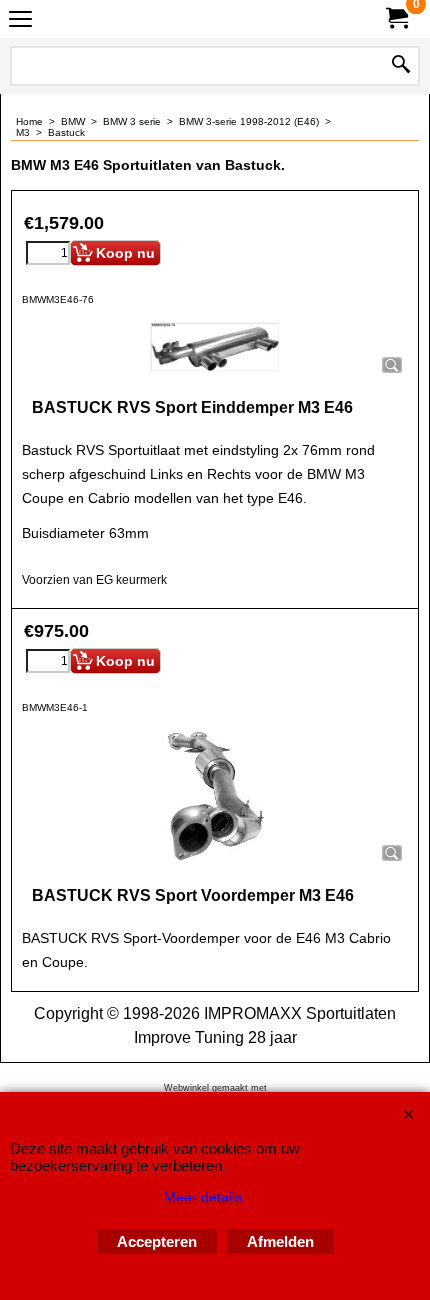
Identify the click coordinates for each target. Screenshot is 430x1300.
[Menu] (20, 21)
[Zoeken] (401, 66)
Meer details (203, 1197)
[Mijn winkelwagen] (396, 18)
